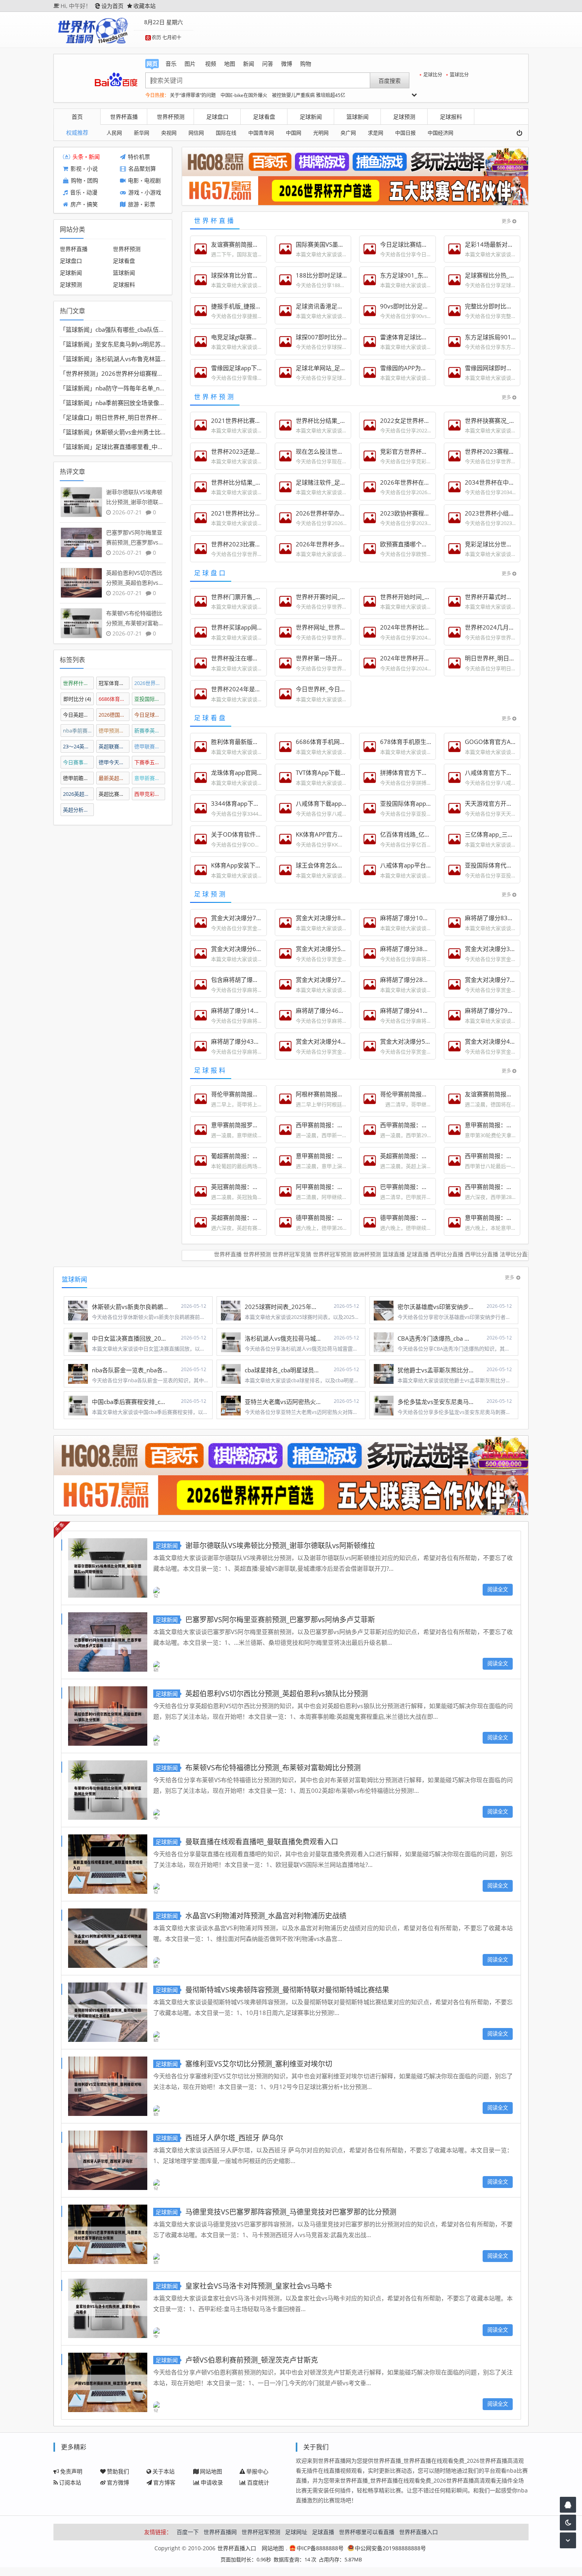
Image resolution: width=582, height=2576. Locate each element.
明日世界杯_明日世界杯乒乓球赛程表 (144, 417)
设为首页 (112, 6)
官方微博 (118, 2482)
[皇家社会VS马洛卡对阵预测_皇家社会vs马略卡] (108, 2307)
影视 (76, 169)
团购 (93, 181)
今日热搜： (157, 95)
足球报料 (451, 117)
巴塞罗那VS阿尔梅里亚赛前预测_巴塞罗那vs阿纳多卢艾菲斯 (280, 1619)
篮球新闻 (358, 117)
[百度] (116, 80)
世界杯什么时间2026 (79, 683)
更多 (506, 221)
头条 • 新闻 (86, 157)
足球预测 (404, 117)
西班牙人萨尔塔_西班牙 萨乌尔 (234, 2138)
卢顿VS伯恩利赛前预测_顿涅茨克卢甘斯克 (252, 2360)
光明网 (321, 133)
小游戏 (153, 193)
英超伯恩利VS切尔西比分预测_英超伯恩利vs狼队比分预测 (277, 1693)
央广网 (348, 133)
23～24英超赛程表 (79, 746)
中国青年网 (261, 133)
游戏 (134, 193)
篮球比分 (459, 75)
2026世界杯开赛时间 (150, 683)
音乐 (76, 193)
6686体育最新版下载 (114, 699)
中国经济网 (440, 133)
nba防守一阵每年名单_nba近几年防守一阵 (152, 388)
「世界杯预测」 (81, 373)
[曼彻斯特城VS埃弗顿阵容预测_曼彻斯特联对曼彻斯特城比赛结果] (108, 2011)
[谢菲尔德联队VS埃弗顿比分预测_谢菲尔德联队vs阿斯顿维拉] (108, 1567)
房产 (76, 205)
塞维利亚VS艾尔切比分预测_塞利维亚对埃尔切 (259, 2064)
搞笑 (92, 205)
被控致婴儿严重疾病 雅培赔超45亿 (309, 95)
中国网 (294, 133)
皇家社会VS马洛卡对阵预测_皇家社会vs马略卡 (259, 2286)
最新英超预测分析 (114, 778)
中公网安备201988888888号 (390, 2548)
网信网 (196, 133)
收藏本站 (145, 6)
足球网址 (296, 2532)
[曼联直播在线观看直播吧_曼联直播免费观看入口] (108, 1863)
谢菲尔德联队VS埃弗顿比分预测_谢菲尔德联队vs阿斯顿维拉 (280, 1545)
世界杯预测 (171, 117)
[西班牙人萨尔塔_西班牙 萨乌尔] (108, 2159)
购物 (76, 181)
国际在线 (226, 133)
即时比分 (77, 699)
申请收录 (212, 2482)
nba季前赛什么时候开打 (79, 731)
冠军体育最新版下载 (114, 683)
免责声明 (71, 2471)
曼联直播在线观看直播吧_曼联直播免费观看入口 (262, 1842)
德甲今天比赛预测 (114, 762)
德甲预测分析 (114, 731)
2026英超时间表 (79, 794)
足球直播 (323, 2532)
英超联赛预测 (114, 746)
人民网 (114, 133)
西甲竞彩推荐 (150, 794)
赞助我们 (118, 2471)
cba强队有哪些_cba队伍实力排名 (139, 329)
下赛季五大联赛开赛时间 (150, 762)
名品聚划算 (142, 169)
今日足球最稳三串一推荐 (150, 715)
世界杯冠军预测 (261, 2532)
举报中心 (257, 2471)
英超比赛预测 (114, 794)
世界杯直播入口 (418, 2532)
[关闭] (522, 133)
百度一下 (188, 2532)
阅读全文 (498, 1589)
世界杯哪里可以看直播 (367, 2532)
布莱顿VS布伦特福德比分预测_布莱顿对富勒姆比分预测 (273, 1767)
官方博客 (164, 2482)
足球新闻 (311, 117)
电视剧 (152, 181)
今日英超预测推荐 (79, 715)
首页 (77, 117)
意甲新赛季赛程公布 (150, 778)
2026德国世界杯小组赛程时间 (114, 715)
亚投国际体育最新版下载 (150, 699)
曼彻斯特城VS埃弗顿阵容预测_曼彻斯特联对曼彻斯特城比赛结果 (287, 1990)
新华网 (142, 133)
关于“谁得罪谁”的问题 (193, 95)
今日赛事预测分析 (79, 762)
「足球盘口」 (78, 417)
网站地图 (211, 2471)
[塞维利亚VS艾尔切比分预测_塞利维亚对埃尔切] (108, 2085)
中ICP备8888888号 (320, 2548)
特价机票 (139, 157)
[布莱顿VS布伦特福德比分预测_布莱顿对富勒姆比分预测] (108, 1789)
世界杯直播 (124, 117)
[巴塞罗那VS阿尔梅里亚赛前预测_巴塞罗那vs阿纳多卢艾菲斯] (108, 1641)
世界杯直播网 (220, 2532)
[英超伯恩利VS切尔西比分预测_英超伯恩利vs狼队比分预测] (108, 1715)
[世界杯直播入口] (93, 30)
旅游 (133, 205)
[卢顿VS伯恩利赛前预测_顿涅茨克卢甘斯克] (108, 2381)
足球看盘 (264, 117)
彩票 (150, 205)
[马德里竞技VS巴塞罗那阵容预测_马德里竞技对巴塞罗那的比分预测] (108, 2233)
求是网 (376, 133)
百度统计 (258, 2482)
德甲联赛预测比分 (150, 746)
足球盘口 (217, 117)
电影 (133, 181)
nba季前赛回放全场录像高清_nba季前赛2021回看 (162, 403)
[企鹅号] (568, 2505)
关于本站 (164, 2471)
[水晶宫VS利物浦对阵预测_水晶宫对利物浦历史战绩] (108, 1937)
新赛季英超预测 (150, 731)
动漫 (92, 193)
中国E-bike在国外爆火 (244, 95)
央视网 (169, 133)
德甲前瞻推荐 (79, 778)
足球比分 (433, 75)
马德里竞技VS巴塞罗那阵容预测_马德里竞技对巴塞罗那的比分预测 (291, 2212)
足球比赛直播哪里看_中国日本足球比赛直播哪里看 (162, 447)
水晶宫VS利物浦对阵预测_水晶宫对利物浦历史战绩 (266, 1916)
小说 (92, 169)
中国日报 (405, 133)
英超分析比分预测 (79, 810)
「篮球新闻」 (78, 329)
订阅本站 (70, 2482)
